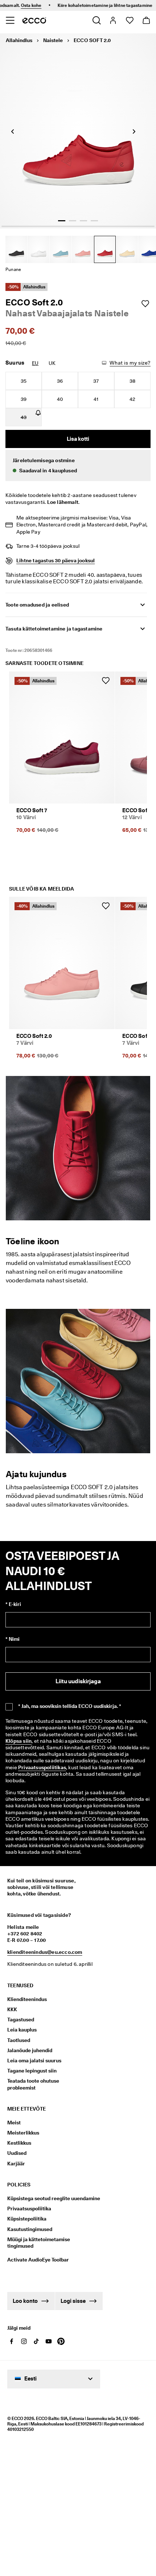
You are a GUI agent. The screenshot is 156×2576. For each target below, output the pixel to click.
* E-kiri (13, 1604)
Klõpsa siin (19, 1741)
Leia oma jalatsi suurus (34, 2061)
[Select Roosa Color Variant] (83, 249)
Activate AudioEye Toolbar (38, 2260)
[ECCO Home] (34, 20)
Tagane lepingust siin (32, 2071)
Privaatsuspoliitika (29, 2209)
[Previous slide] (13, 131)
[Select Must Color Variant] (16, 249)
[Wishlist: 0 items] (129, 20)
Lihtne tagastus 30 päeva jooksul (56, 560)
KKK (12, 2009)
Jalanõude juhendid (30, 2050)
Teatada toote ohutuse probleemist (33, 2084)
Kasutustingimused (30, 2229)
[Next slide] (134, 131)
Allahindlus (19, 40)
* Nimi (13, 1639)
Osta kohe (19, 5)
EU (35, 363)
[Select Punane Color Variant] (105, 249)
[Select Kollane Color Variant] (127, 249)
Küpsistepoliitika (27, 2219)
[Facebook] (12, 2341)
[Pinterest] (61, 2341)
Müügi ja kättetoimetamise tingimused (39, 2243)
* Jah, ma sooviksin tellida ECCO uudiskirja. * (70, 1706)
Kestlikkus (19, 2143)
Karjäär (16, 2164)
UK (52, 363)
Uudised (17, 2153)
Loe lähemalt (63, 502)
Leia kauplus (22, 2030)
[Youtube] (49, 2341)
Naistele (53, 40)
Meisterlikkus (23, 2133)
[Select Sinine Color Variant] (61, 249)
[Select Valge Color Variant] (38, 249)
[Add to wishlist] (145, 304)
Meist (14, 2123)
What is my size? (130, 363)
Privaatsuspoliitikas (42, 1767)
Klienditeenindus (27, 1999)
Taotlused (19, 2040)
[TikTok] (36, 2341)
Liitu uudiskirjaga (78, 1681)
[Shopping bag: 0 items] (146, 20)
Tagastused (21, 2020)
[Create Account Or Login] (113, 20)
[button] (78, 465)
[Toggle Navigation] (10, 20)
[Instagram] (24, 2341)
